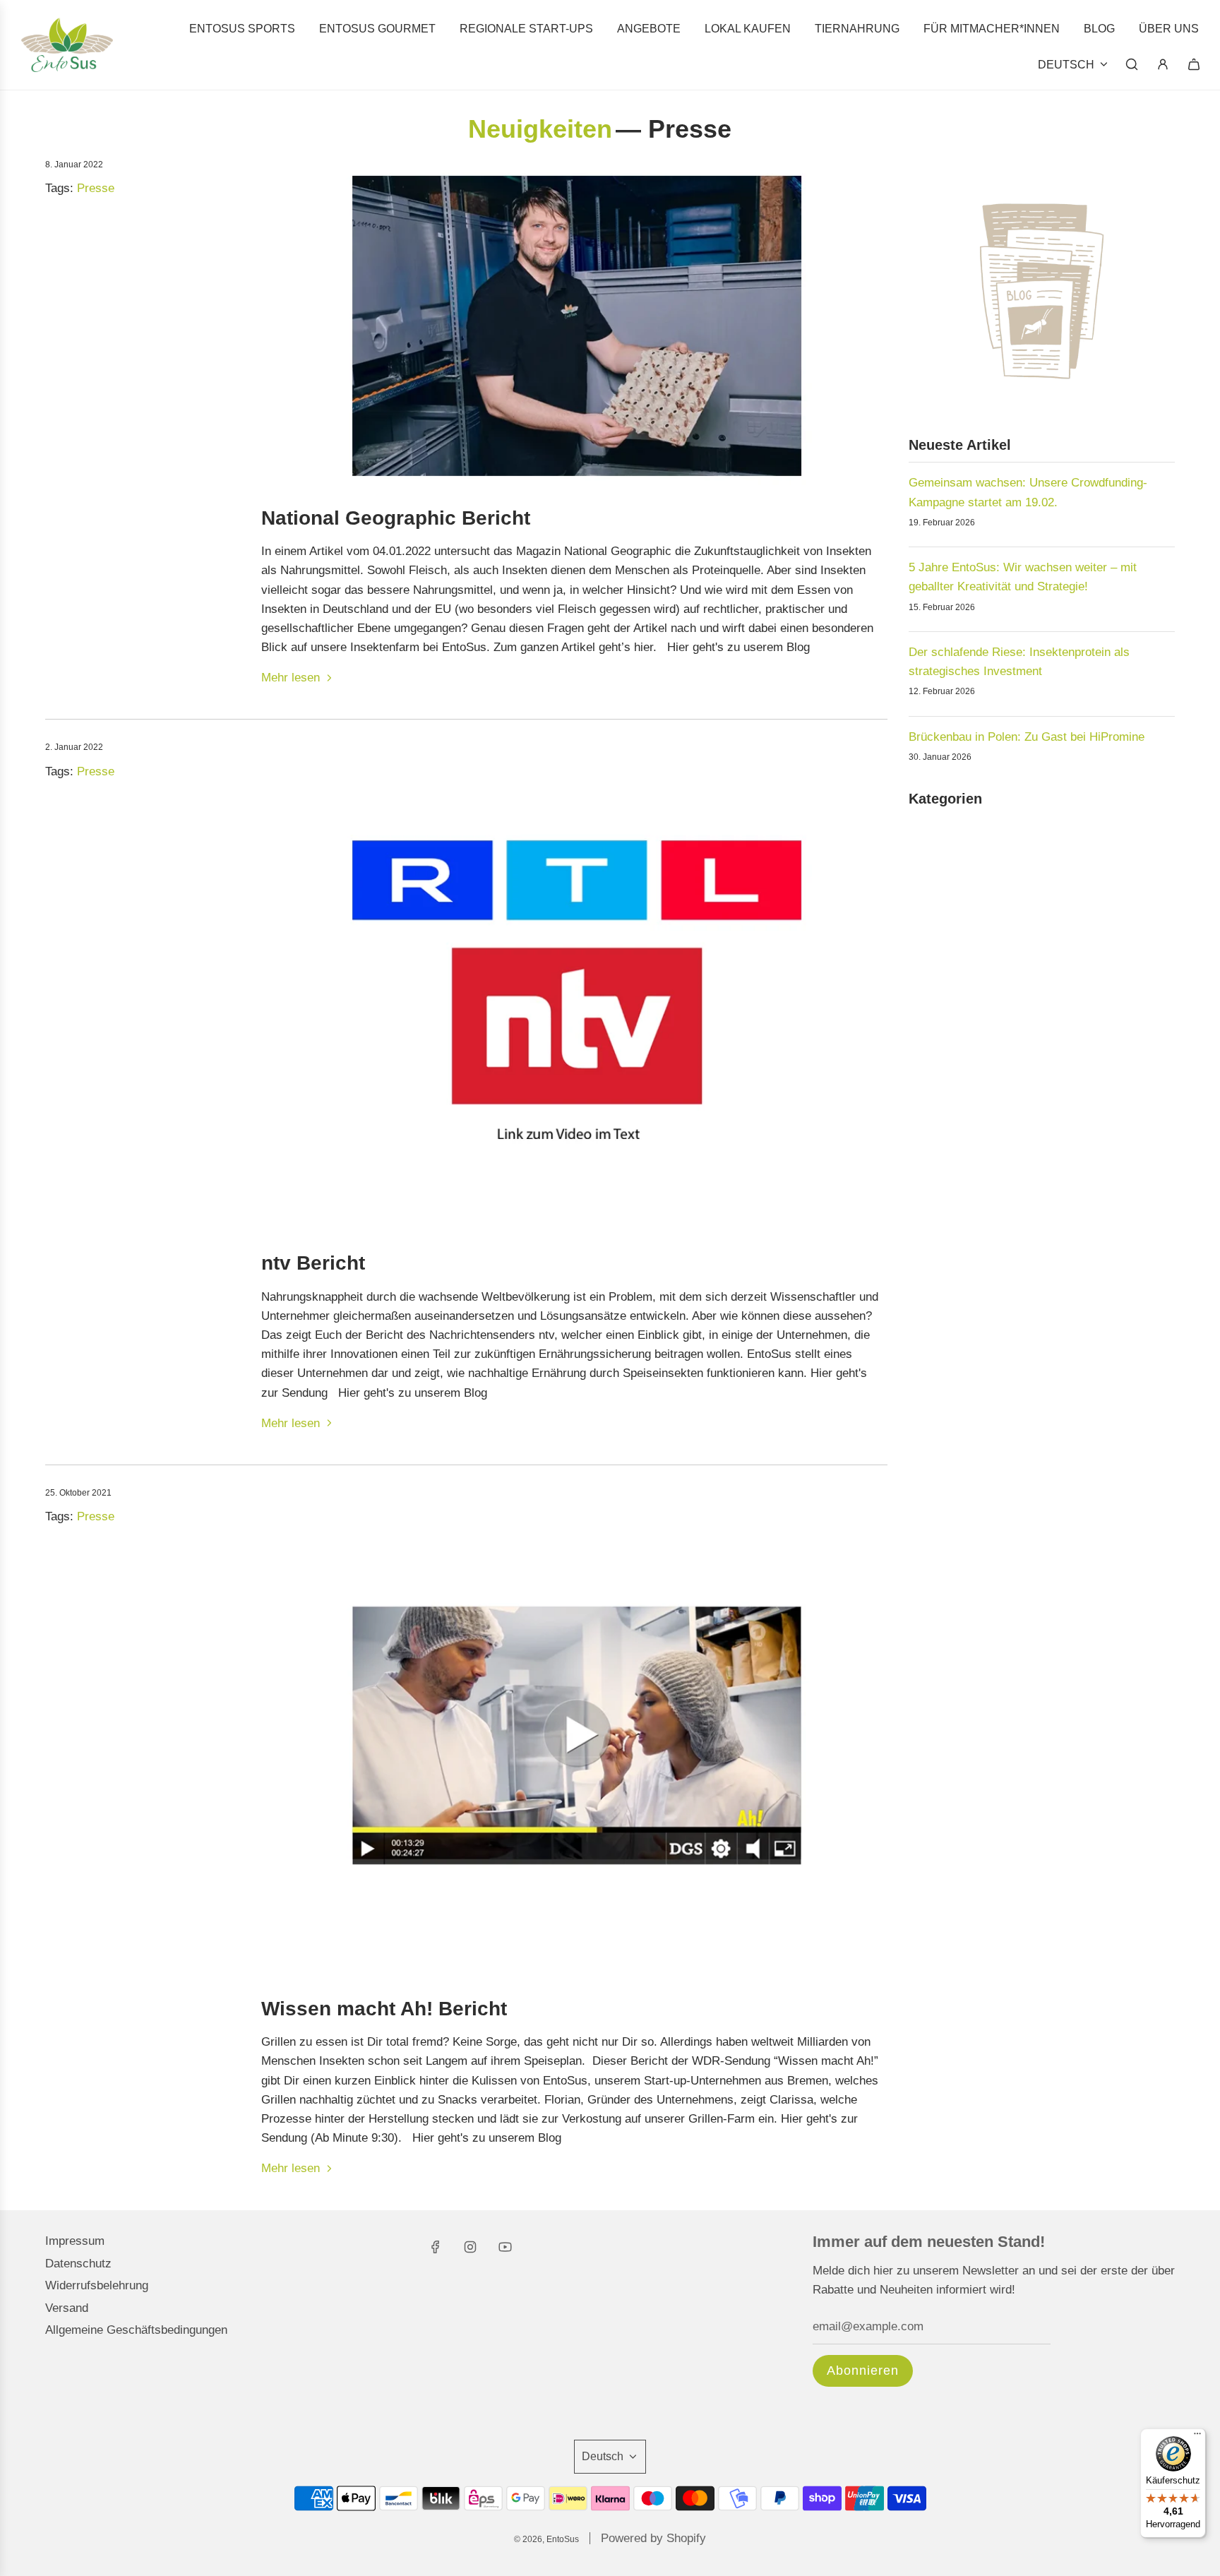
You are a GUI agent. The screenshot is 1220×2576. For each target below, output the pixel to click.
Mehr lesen (291, 678)
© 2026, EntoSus (546, 2539)
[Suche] (1132, 64)
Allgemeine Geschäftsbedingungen (136, 2330)
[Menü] (1197, 2437)
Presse (96, 188)
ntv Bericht (313, 1263)
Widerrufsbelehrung (97, 2285)
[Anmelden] (1163, 64)
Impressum (75, 2241)
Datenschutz (78, 2264)
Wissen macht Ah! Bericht (384, 2009)
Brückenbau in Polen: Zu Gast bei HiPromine (1027, 737)
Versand (67, 2308)
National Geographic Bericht (396, 518)
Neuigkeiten (540, 129)
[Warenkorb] (1194, 64)
